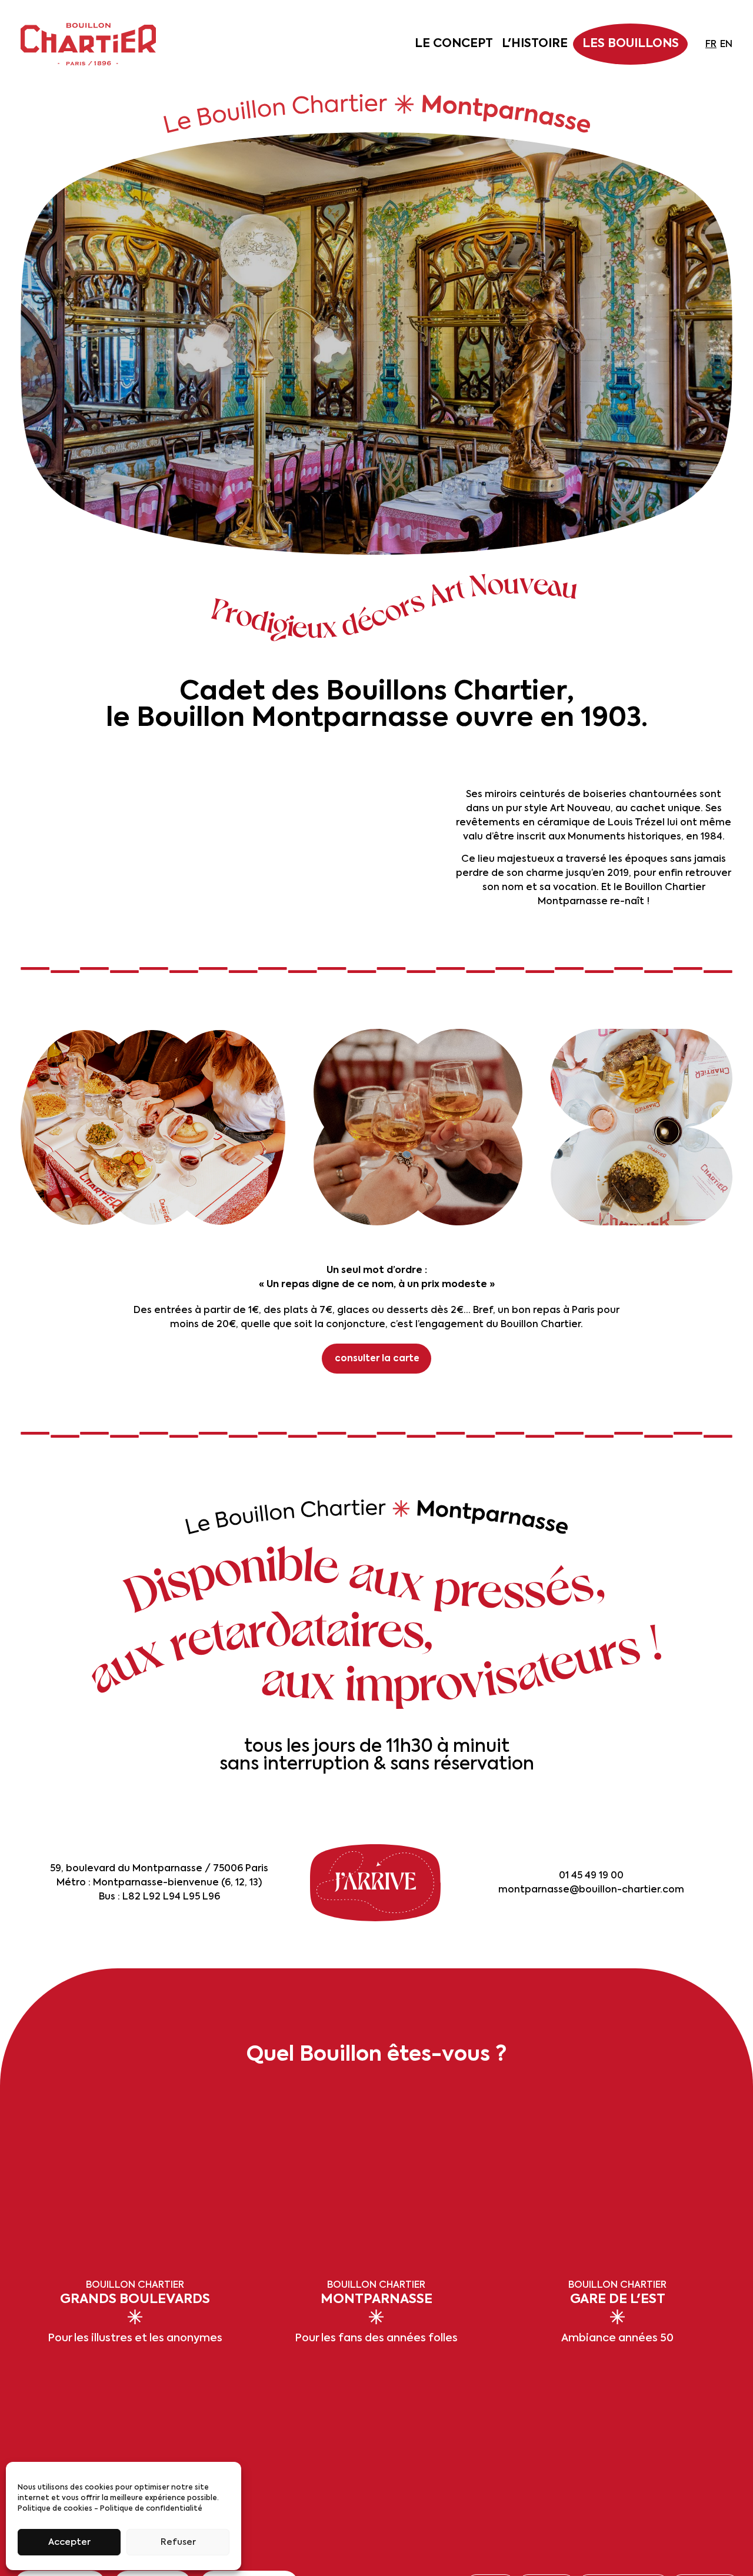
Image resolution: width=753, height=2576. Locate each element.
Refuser (178, 2542)
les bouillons (631, 44)
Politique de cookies (55, 2509)
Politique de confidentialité (151, 2509)
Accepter (69, 2542)
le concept (454, 44)
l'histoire (535, 44)
